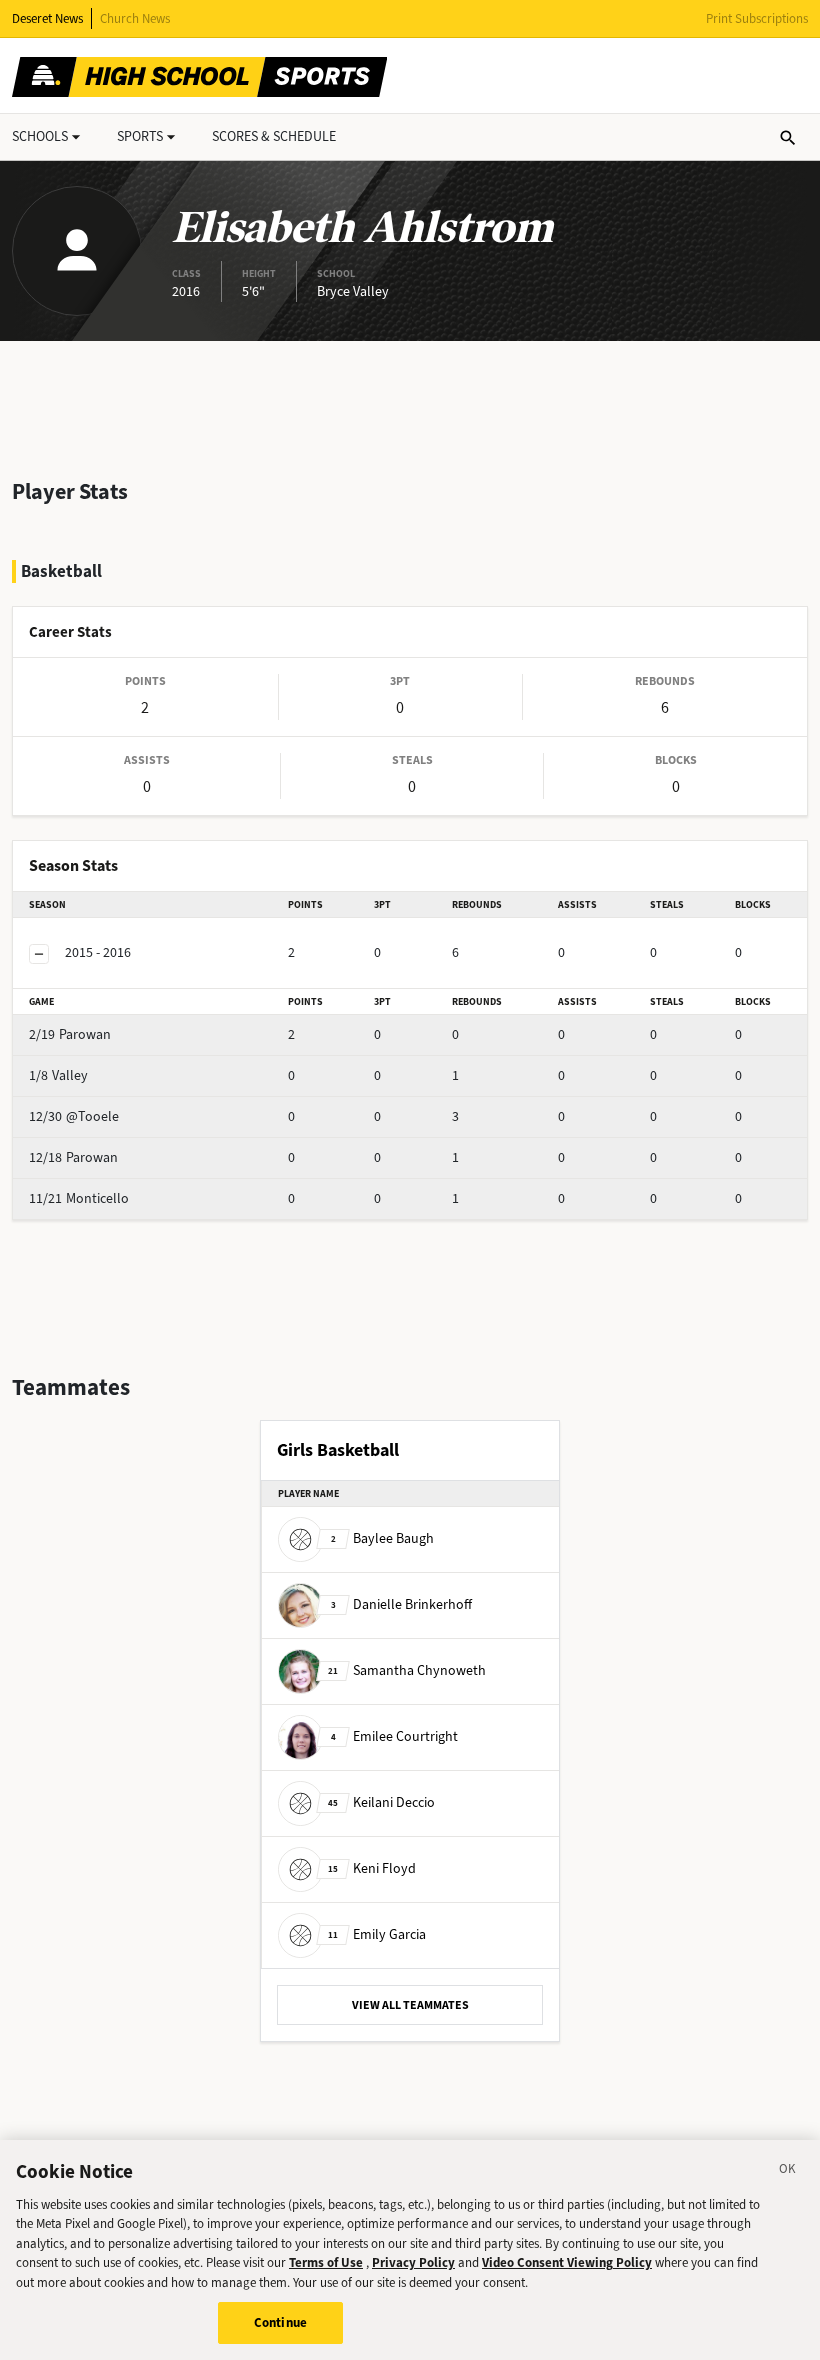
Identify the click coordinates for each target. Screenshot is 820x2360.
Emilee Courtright (394, 1735)
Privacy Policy (413, 2262)
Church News (135, 18)
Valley (58, 1075)
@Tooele (74, 1116)
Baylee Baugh (382, 1537)
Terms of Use (326, 2262)
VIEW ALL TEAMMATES (410, 2005)
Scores (274, 136)
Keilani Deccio (381, 1801)
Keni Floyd (372, 1867)
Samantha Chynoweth (407, 1669)
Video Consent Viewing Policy (567, 2262)
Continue (280, 2322)
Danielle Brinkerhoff (401, 1603)
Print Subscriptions (757, 18)
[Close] (788, 2172)
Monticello (79, 1198)
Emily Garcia (377, 1933)
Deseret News (47, 18)
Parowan (70, 1034)
